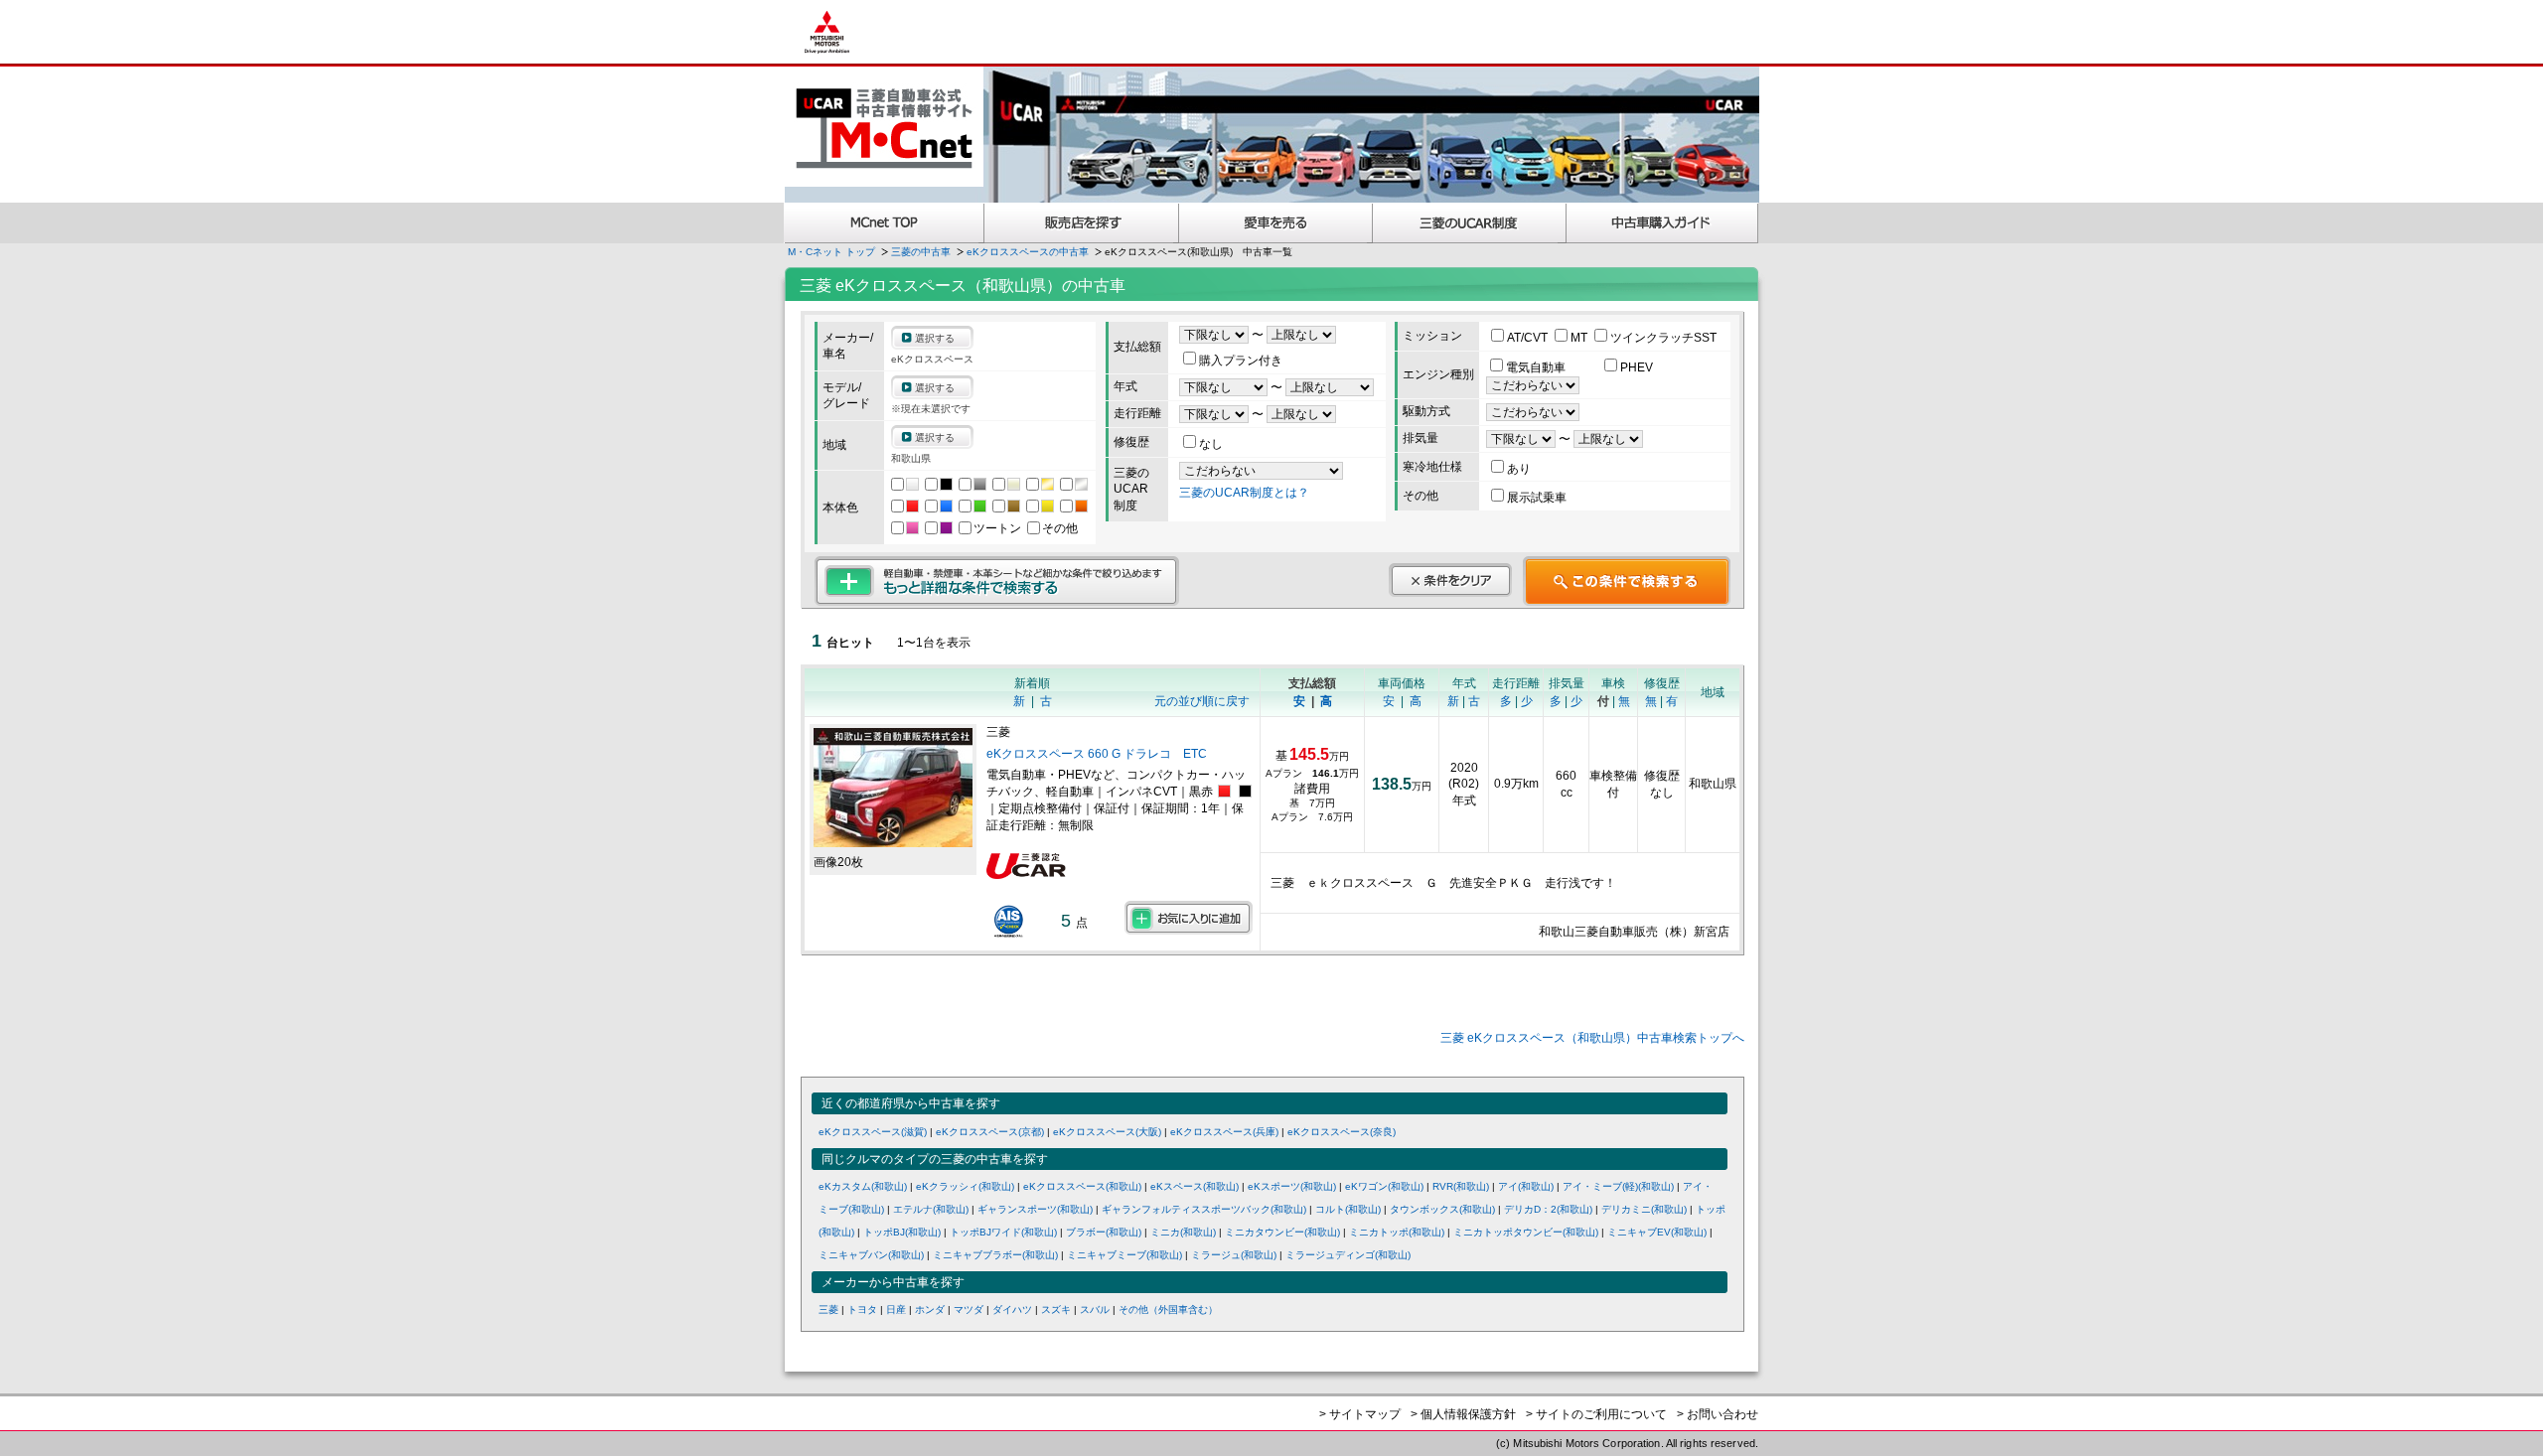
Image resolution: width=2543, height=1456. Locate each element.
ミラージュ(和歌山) (1234, 1255)
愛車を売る (1276, 223)
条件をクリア (1450, 580)
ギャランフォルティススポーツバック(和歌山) (1204, 1209)
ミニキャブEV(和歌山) (1657, 1232)
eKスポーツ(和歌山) (1292, 1186)
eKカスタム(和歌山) (863, 1186)
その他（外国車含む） (1168, 1310)
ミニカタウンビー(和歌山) (1282, 1232)
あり (1519, 469)
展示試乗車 (1537, 498)
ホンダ (930, 1310)
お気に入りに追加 (1189, 918)
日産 (896, 1310)
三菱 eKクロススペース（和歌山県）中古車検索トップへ (1592, 1038)
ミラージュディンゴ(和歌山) (1348, 1255)
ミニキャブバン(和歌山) (871, 1255)
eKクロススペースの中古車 (1028, 252)
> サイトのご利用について (1596, 1414)
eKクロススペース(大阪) (1107, 1132)
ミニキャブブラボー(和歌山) (995, 1255)
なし (1211, 444)
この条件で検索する (1627, 581)
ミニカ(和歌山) (1183, 1232)
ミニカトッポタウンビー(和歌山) (1526, 1232)
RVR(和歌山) (1461, 1186)
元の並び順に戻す (1202, 701)
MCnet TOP (884, 223)
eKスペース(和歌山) (1195, 1186)
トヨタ (862, 1310)
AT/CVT (1529, 338)
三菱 (828, 1310)
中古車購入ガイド (1663, 223)
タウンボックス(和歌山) (1442, 1209)
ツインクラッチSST (1663, 338)
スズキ (1056, 1310)
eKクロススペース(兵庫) (1224, 1132)
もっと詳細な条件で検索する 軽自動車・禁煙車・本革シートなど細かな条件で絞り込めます (997, 581)
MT (1580, 338)
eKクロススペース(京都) (990, 1132)
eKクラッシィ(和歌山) (965, 1186)
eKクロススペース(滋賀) (873, 1132)
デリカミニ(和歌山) (1644, 1209)
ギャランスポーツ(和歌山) (1035, 1209)
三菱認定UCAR (1470, 223)
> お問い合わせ (1718, 1414)
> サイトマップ (1360, 1414)
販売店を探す (1082, 223)
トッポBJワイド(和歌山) (1003, 1232)
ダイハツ (1012, 1310)
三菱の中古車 (921, 252)
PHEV (1637, 367)
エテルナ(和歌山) (931, 1209)
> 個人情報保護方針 (1463, 1414)
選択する (935, 338)
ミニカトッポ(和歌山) (1397, 1232)
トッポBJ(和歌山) (902, 1232)
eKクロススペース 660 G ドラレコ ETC (1097, 754)
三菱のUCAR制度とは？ (1244, 493)
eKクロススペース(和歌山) (1082, 1186)
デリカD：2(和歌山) (1548, 1209)
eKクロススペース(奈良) (1342, 1132)
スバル (1095, 1310)
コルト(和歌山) (1348, 1209)
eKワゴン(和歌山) (1384, 1186)
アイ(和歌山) (1526, 1186)
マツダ (969, 1310)
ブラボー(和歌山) (1104, 1232)
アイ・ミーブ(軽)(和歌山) (1618, 1186)
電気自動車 (1537, 367)
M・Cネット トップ (831, 252)
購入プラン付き (1241, 361)
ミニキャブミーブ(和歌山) (1124, 1255)
